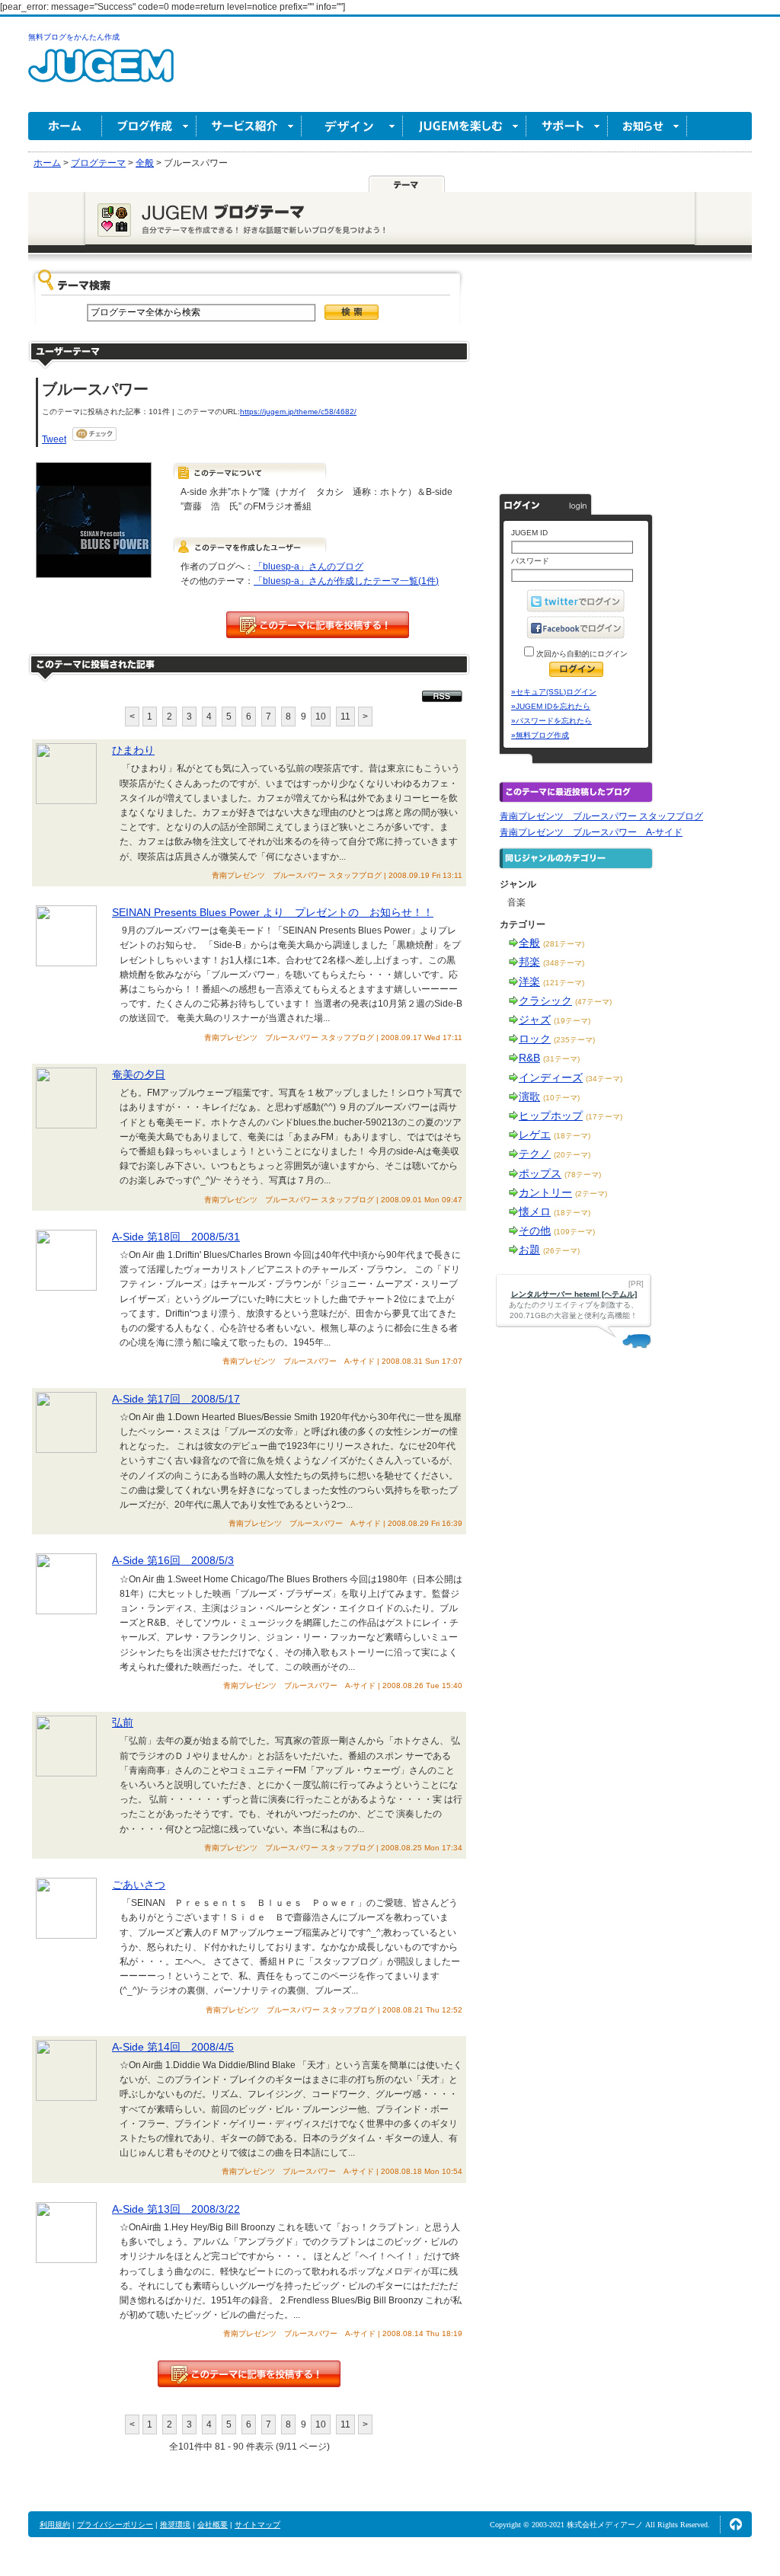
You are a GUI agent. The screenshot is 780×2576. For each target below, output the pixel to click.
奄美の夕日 (139, 1074)
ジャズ (535, 1020)
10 (321, 717)
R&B (529, 1058)
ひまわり (133, 750)
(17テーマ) (604, 1117)
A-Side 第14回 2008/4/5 (173, 2047)
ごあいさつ (139, 1885)
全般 (529, 943)
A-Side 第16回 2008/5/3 (173, 1560)
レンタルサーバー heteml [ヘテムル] (574, 1294)
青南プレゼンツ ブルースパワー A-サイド (591, 832)
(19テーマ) (572, 1021)
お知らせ (647, 126)
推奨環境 (175, 2525)
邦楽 (529, 962)
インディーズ (551, 1077)
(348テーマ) (564, 963)
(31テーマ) (561, 1059)
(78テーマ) (583, 1175)
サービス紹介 (249, 126)
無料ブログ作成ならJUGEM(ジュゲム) (101, 74)
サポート (567, 126)
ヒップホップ (551, 1116)
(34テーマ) (604, 1079)
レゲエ (535, 1135)
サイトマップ (257, 2525)
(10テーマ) (561, 1098)
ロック (535, 1039)
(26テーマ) (561, 1251)
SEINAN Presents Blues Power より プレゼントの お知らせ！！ (273, 912)
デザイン (352, 126)
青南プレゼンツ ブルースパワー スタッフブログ (601, 816)
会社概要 (213, 2525)
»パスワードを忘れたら (551, 721)
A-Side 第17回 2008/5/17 (176, 1399)
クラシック (545, 1001)
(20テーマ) (572, 1155)
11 (345, 717)
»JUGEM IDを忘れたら (551, 706)
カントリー (545, 1192)
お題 (529, 1250)
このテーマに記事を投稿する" (249, 2374)
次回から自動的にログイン (581, 654)
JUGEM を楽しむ (465, 126)
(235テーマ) (574, 1040)
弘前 (123, 1722)
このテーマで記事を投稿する (318, 625)
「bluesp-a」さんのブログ (308, 567)
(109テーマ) (574, 1232)
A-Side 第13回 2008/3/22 (176, 2209)
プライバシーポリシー (115, 2525)
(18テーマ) (572, 1136)
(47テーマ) (593, 1002)
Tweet (54, 439)
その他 (535, 1231)
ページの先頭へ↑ (736, 2524)
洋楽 (529, 982)
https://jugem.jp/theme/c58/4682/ (298, 412)
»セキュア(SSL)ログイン (554, 692)
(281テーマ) (564, 944)
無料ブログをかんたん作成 (74, 37)
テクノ (535, 1154)
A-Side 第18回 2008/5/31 (176, 1237)
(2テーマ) (591, 1194)
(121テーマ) (564, 983)
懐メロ (535, 1211)
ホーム (65, 126)
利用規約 (55, 2525)
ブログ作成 (149, 126)
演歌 (529, 1096)
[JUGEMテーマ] (407, 184)
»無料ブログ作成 (540, 735)
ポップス (540, 1173)
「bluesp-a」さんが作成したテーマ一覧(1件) (346, 581)
